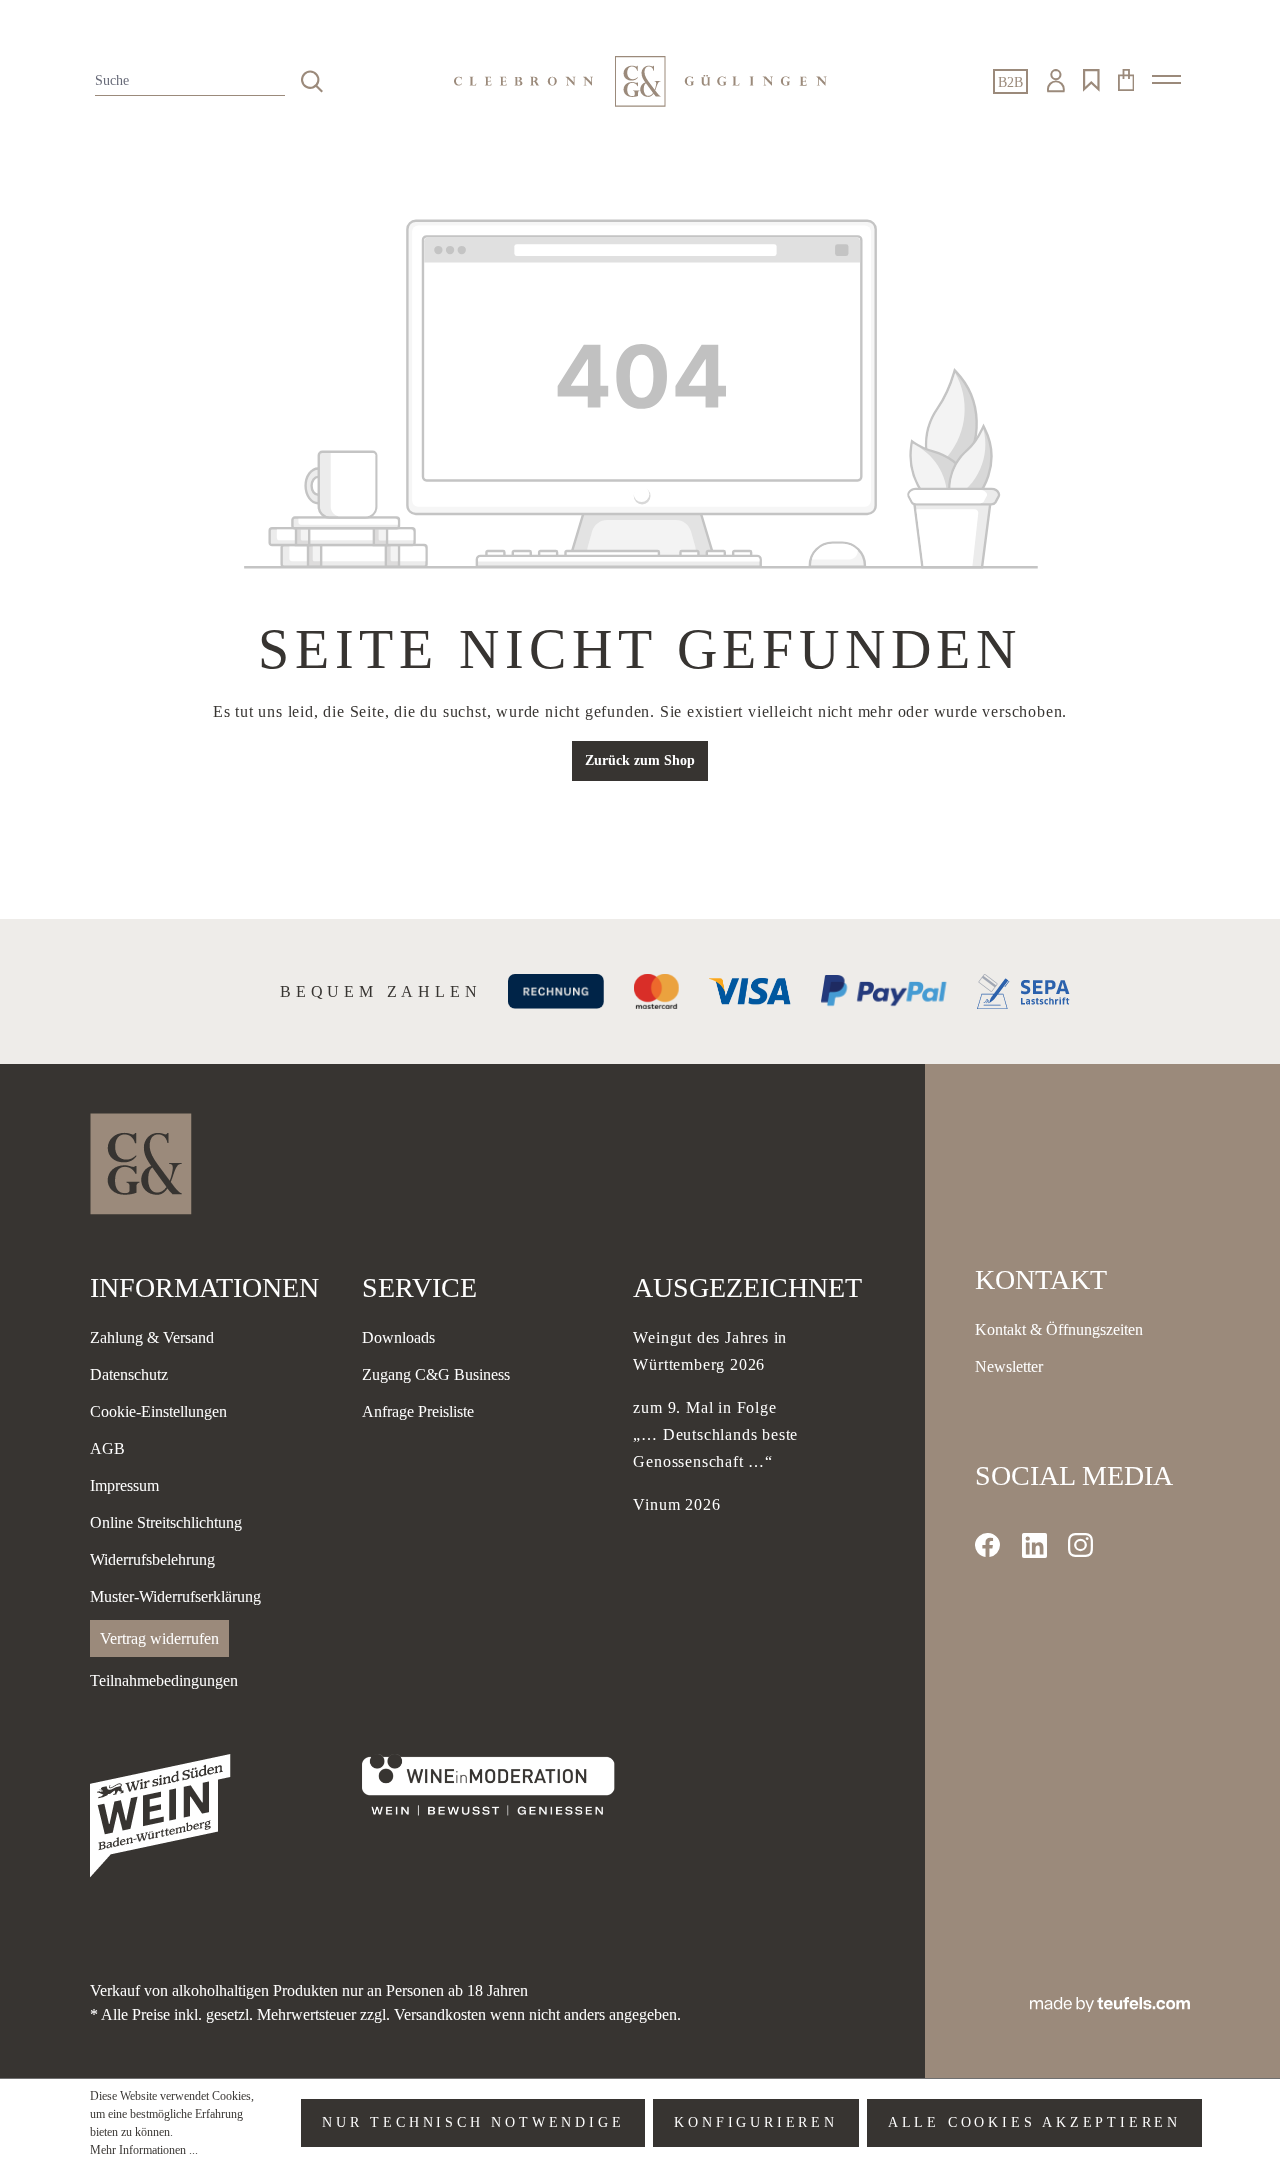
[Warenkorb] (1126, 80)
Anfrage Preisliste (418, 1411)
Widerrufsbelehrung (152, 1559)
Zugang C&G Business (436, 1374)
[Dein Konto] (1056, 81)
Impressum (124, 1485)
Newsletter (1009, 1366)
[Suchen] (312, 81)
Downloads (398, 1337)
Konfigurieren (755, 2122)
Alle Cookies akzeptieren (1034, 2122)
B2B (1010, 82)
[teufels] (1110, 2002)
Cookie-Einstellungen (158, 1411)
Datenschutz (129, 1374)
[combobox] (190, 81)
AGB (107, 1448)
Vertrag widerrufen (159, 1638)
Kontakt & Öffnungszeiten (1059, 1329)
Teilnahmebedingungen (164, 1680)
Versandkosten (440, 2014)
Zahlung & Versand (152, 1337)
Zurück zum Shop (640, 760)
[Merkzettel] (1091, 81)
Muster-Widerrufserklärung (175, 1596)
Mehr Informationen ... (144, 2150)
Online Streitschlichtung (166, 1522)
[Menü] (1166, 80)
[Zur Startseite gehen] (640, 81)
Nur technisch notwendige (473, 2122)
